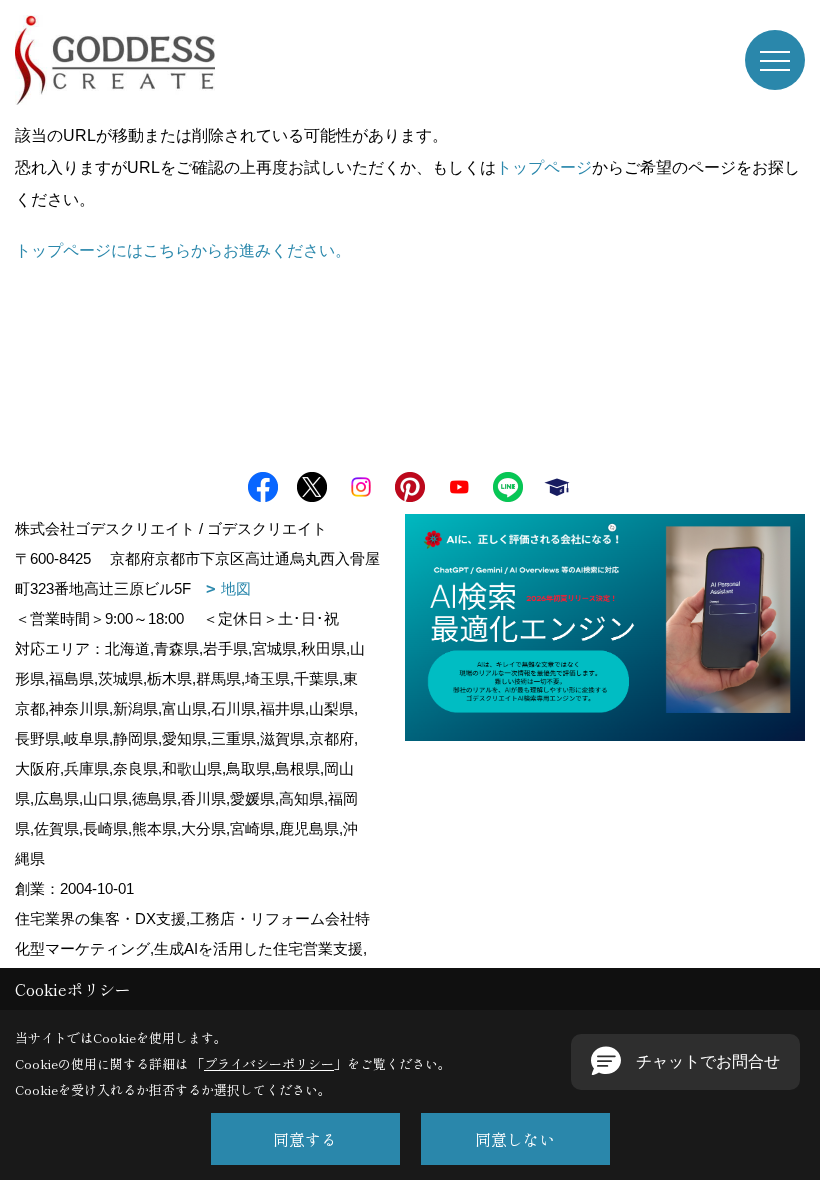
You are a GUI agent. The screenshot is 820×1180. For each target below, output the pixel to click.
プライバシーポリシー (269, 1063)
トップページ (544, 167)
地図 (236, 588)
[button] (685, 1062)
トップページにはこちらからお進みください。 (183, 250)
